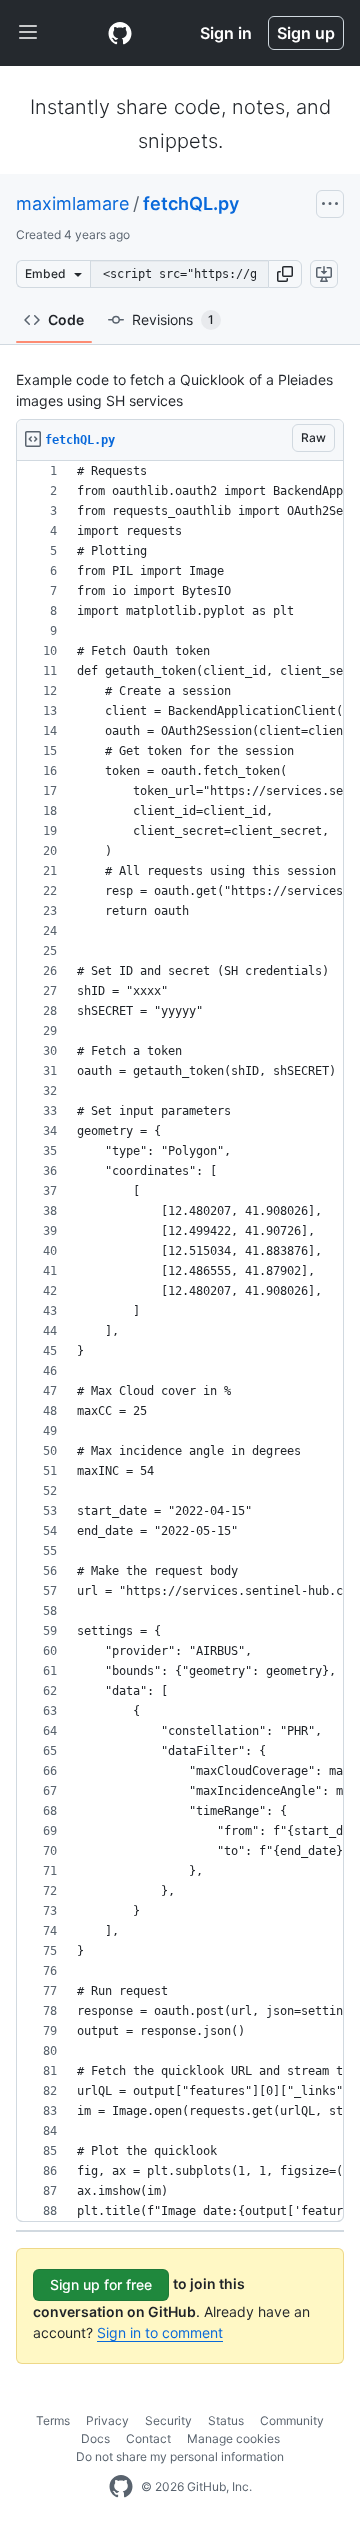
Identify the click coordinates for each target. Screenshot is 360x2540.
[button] (285, 274)
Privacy (107, 2420)
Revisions (173, 319)
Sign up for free (101, 2284)
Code (66, 319)
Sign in (226, 33)
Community (292, 2420)
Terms (53, 2420)
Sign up (306, 33)
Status (226, 2420)
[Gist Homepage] (120, 33)
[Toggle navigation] (28, 33)
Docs (95, 2438)
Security (168, 2420)
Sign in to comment (160, 2332)
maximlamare (72, 203)
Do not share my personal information (180, 2456)
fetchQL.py (191, 203)
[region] (180, 1341)
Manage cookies (233, 2438)
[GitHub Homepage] (121, 2487)
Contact (148, 2438)
